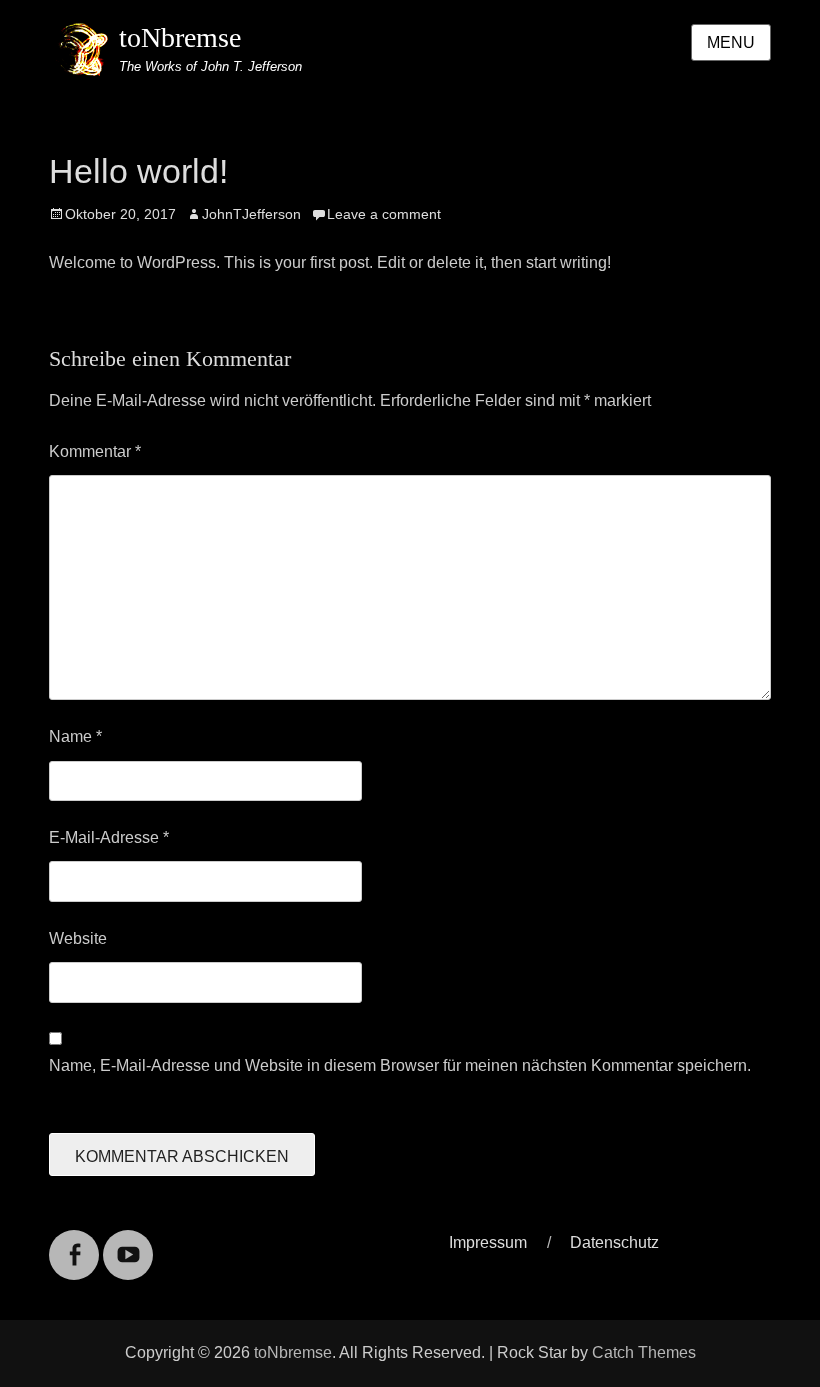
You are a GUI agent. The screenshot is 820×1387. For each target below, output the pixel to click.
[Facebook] (74, 1242)
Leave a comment (384, 214)
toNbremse (180, 37)
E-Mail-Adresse (109, 837)
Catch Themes (644, 1352)
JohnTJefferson (251, 214)
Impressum (488, 1242)
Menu (731, 42)
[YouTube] (128, 1242)
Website (78, 938)
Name (75, 736)
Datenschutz (614, 1242)
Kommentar (95, 451)
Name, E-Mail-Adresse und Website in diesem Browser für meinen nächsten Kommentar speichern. (400, 1065)
